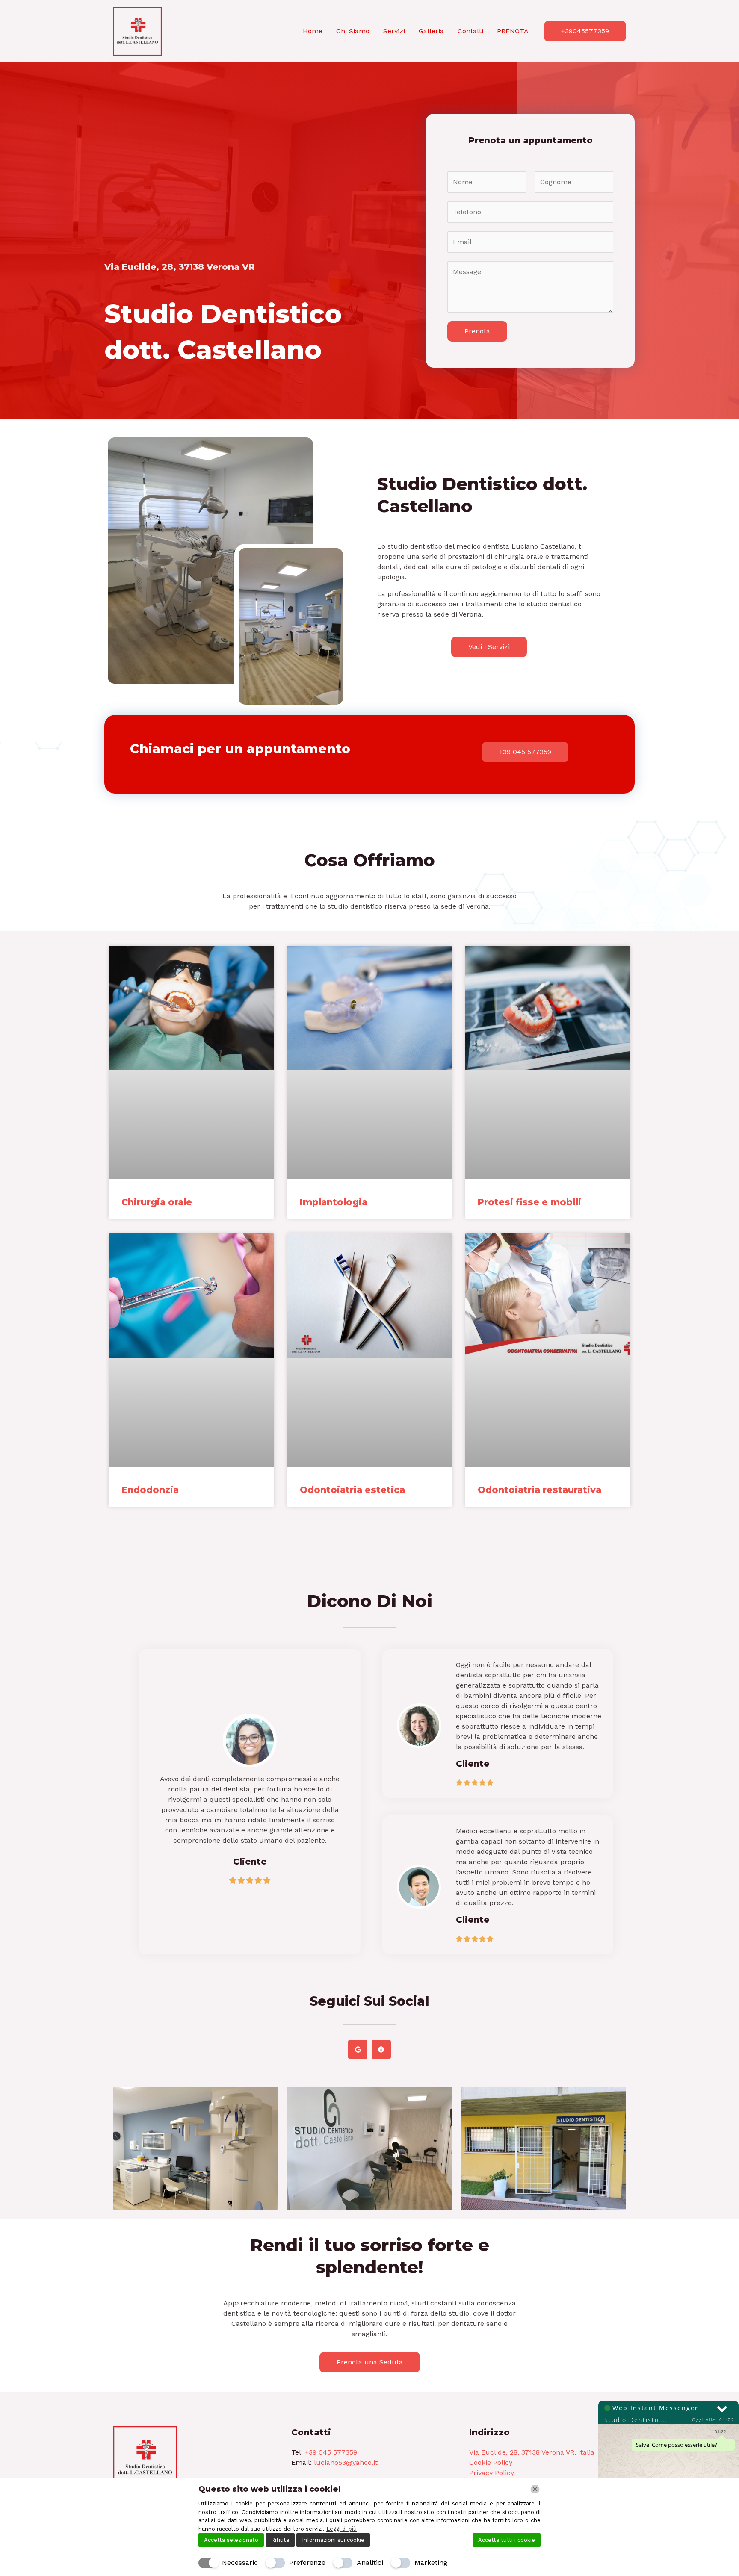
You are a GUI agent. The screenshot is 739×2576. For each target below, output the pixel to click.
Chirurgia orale (157, 1202)
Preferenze (307, 2563)
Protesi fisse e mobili (529, 1202)
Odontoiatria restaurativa (539, 1490)
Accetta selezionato (231, 2540)
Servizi (394, 31)
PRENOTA (513, 31)
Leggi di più (341, 2529)
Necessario (240, 2563)
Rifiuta (280, 2540)
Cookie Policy (491, 2462)
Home (313, 31)
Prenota (477, 331)
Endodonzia (150, 1490)
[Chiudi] (535, 2489)
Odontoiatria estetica (352, 1490)
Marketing (431, 2563)
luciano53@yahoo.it (346, 2462)
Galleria (431, 31)
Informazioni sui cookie (333, 2540)
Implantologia (334, 1202)
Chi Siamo (353, 31)
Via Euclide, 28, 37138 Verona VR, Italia (532, 2452)
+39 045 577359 (331, 2452)
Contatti (470, 31)
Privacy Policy (492, 2473)
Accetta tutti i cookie (507, 2540)
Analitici (370, 2563)
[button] (585, 31)
